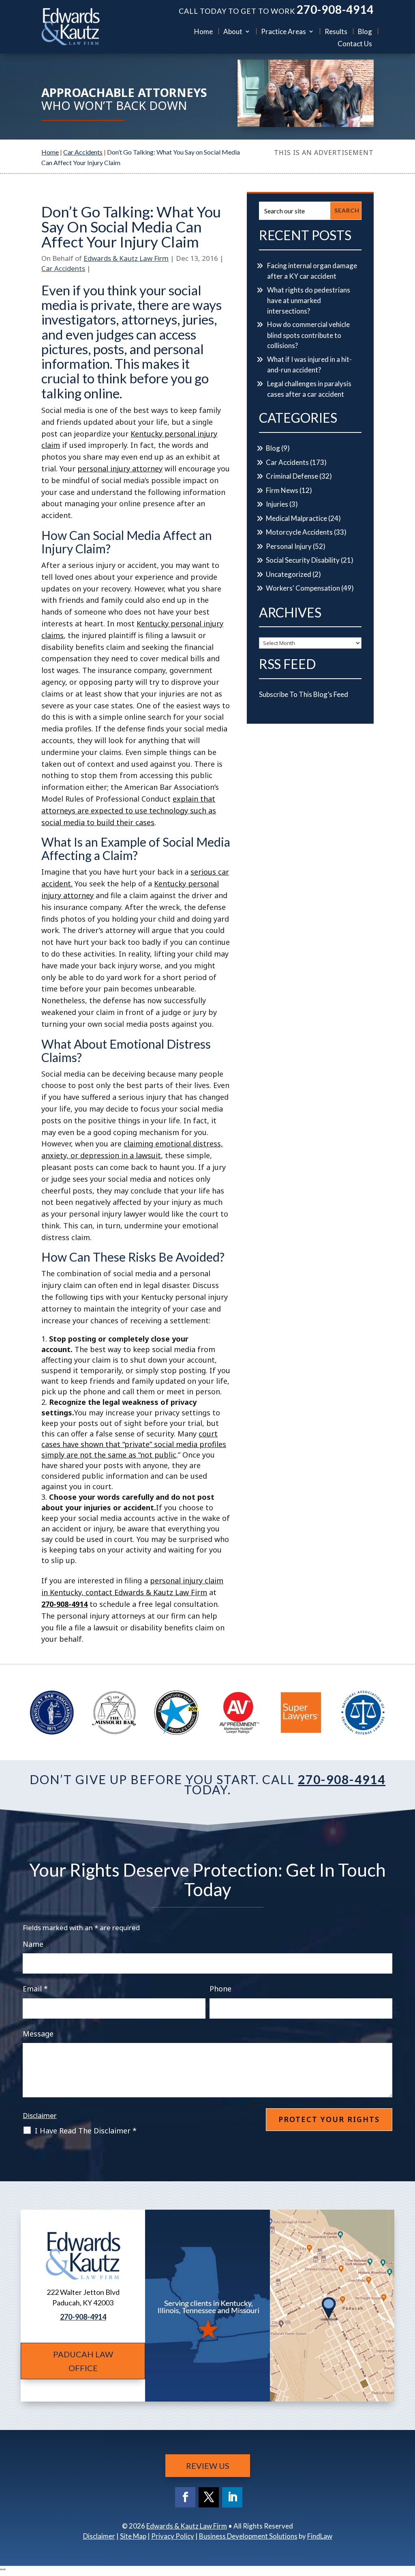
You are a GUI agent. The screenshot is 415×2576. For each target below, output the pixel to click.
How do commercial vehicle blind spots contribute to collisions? (308, 335)
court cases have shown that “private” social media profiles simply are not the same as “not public (134, 1444)
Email (35, 1989)
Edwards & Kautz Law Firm (126, 258)
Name (33, 1944)
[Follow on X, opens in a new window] (209, 2497)
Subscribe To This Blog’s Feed (304, 694)
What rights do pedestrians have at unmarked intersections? (309, 300)
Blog (365, 31)
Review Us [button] (208, 2466)
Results (336, 31)
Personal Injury (289, 546)
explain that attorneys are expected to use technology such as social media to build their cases (129, 811)
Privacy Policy (173, 2536)
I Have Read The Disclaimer (86, 2131)
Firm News (282, 490)
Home (203, 31)
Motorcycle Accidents (299, 532)
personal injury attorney (120, 469)
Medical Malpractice (296, 518)
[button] (407, 2517)
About (233, 31)
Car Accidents (63, 268)
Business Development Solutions (248, 2536)
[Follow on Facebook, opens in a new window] (185, 2497)
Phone (220, 1989)
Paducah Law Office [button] (83, 2361)
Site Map (133, 2536)
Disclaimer (40, 2115)
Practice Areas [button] (283, 31)
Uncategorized (289, 574)
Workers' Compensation (303, 588)
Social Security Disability (303, 560)
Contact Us (355, 44)
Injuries (277, 504)
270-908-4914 (335, 9)
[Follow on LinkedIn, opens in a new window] (232, 2497)
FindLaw (320, 2536)
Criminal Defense (292, 476)
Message (38, 2034)
